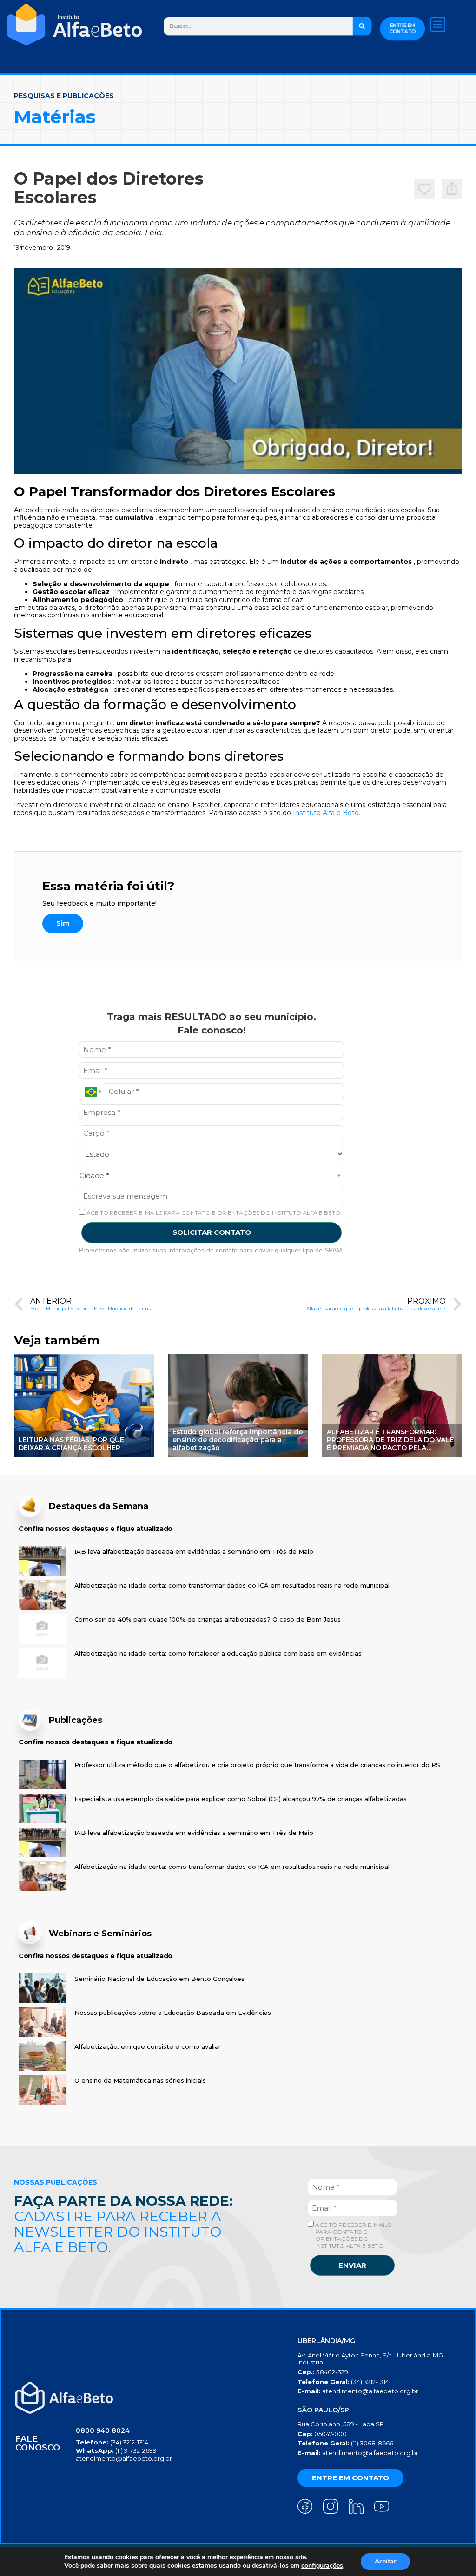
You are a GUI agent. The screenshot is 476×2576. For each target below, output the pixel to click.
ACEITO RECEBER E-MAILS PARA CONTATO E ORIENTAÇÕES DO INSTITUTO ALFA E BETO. (213, 1213)
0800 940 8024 (103, 2430)
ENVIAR (352, 2265)
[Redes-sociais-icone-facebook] (305, 2506)
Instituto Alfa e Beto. (327, 813)
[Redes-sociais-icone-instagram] (331, 2506)
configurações (322, 2566)
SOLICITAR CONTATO (212, 1232)
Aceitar (385, 2561)
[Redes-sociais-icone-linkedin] (356, 2506)
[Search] (362, 26)
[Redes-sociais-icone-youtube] (382, 2506)
